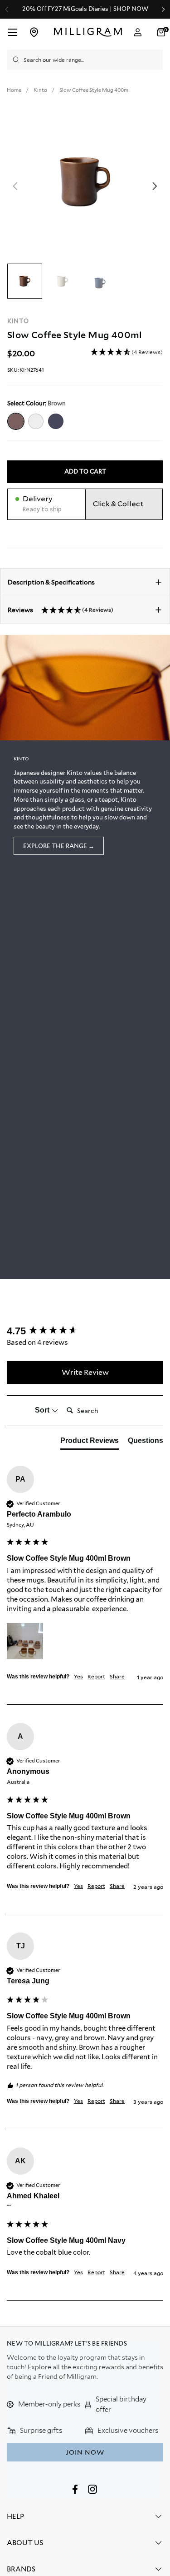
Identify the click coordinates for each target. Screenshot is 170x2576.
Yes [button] (78, 1676)
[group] (85, 1331)
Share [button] (117, 1676)
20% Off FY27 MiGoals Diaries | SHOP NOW (85, 9)
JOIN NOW (85, 2452)
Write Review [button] (85, 1372)
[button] (127, 352)
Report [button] (96, 1676)
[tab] (90, 1443)
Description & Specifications (51, 582)
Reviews (61, 610)
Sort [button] (43, 1410)
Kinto (18, 321)
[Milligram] (88, 32)
